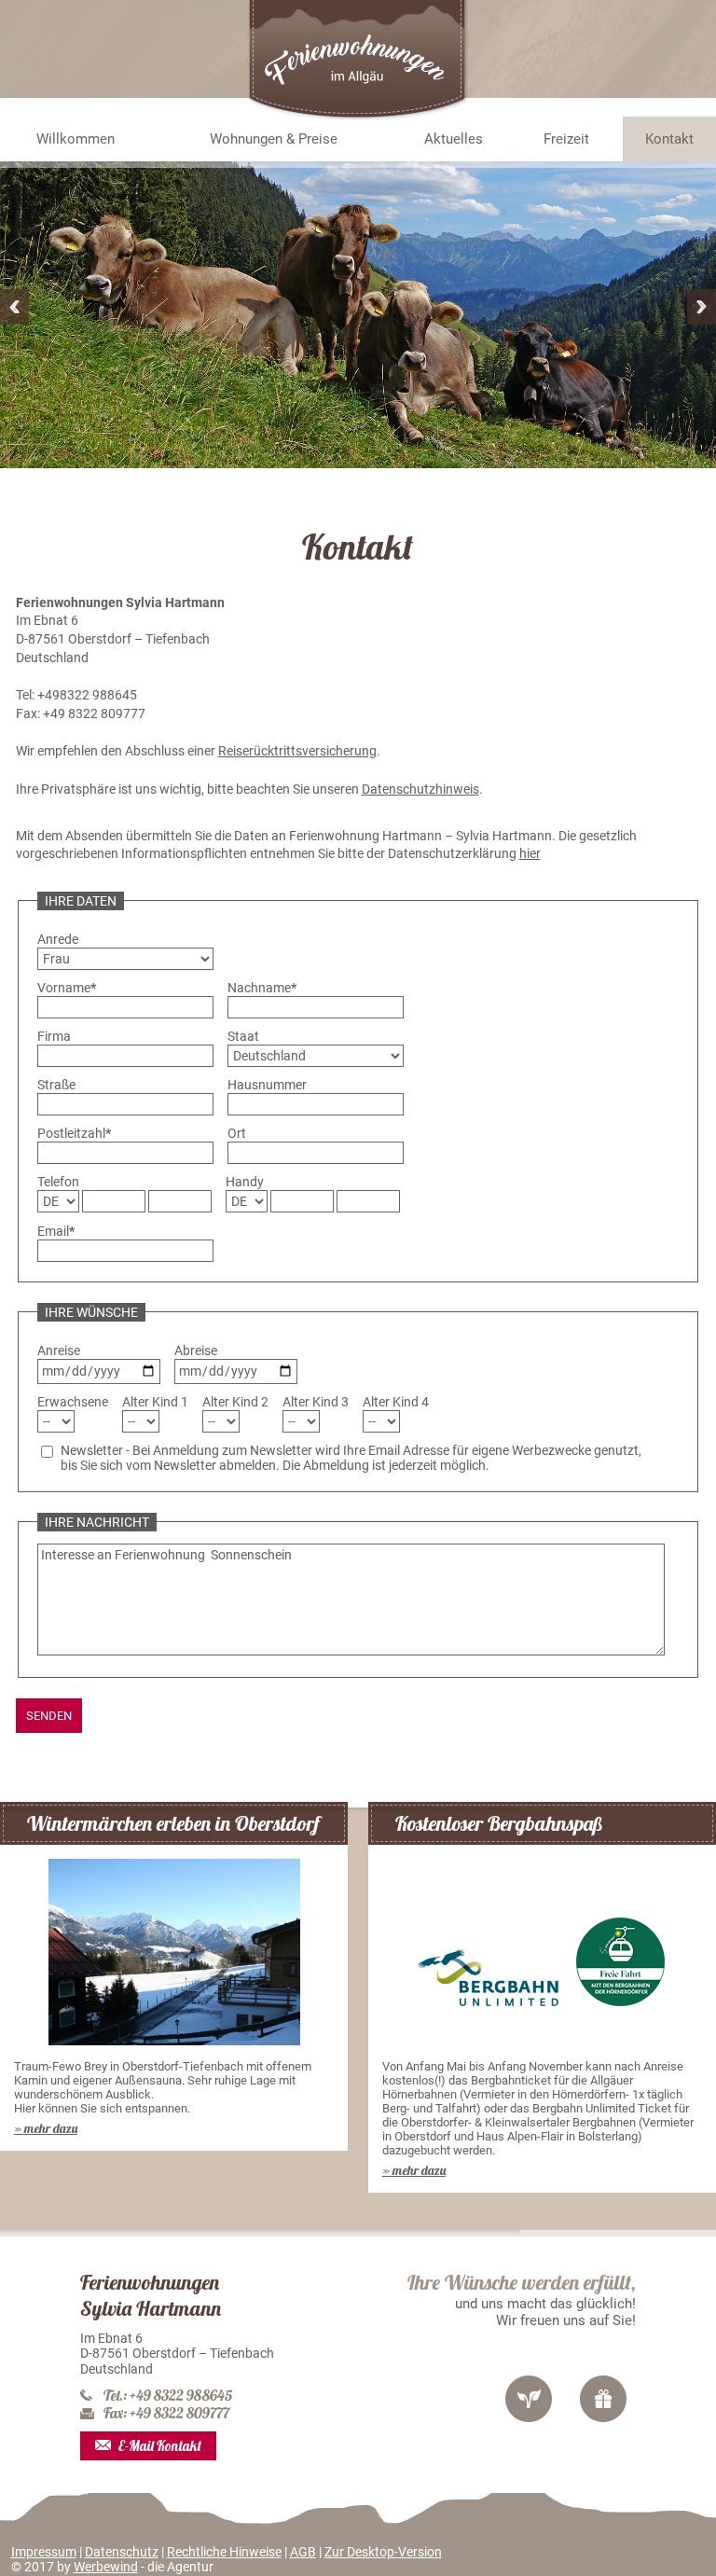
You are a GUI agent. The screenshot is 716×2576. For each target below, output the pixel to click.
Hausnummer (267, 1085)
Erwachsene (73, 1402)
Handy (245, 1182)
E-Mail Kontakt (160, 2446)
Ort (237, 1133)
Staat (243, 1036)
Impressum (44, 2552)
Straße (56, 1085)
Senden (49, 1716)
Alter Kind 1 (155, 1402)
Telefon (58, 1182)
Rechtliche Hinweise (224, 2552)
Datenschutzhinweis (420, 789)
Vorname (67, 988)
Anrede (58, 939)
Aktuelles (454, 139)
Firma (54, 1036)
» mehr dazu (46, 2128)
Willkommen (76, 139)
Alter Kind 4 (396, 1402)
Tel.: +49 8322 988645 (168, 2396)
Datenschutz (122, 2552)
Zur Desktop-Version (383, 2552)
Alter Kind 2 (235, 1402)
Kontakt (669, 139)
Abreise (196, 1350)
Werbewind (106, 2567)
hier (530, 853)
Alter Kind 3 (316, 1402)
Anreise (59, 1350)
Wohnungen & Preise (274, 139)
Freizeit (566, 139)
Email (56, 1231)
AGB (303, 2552)
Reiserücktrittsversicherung (297, 751)
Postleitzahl (74, 1133)
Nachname (262, 988)
